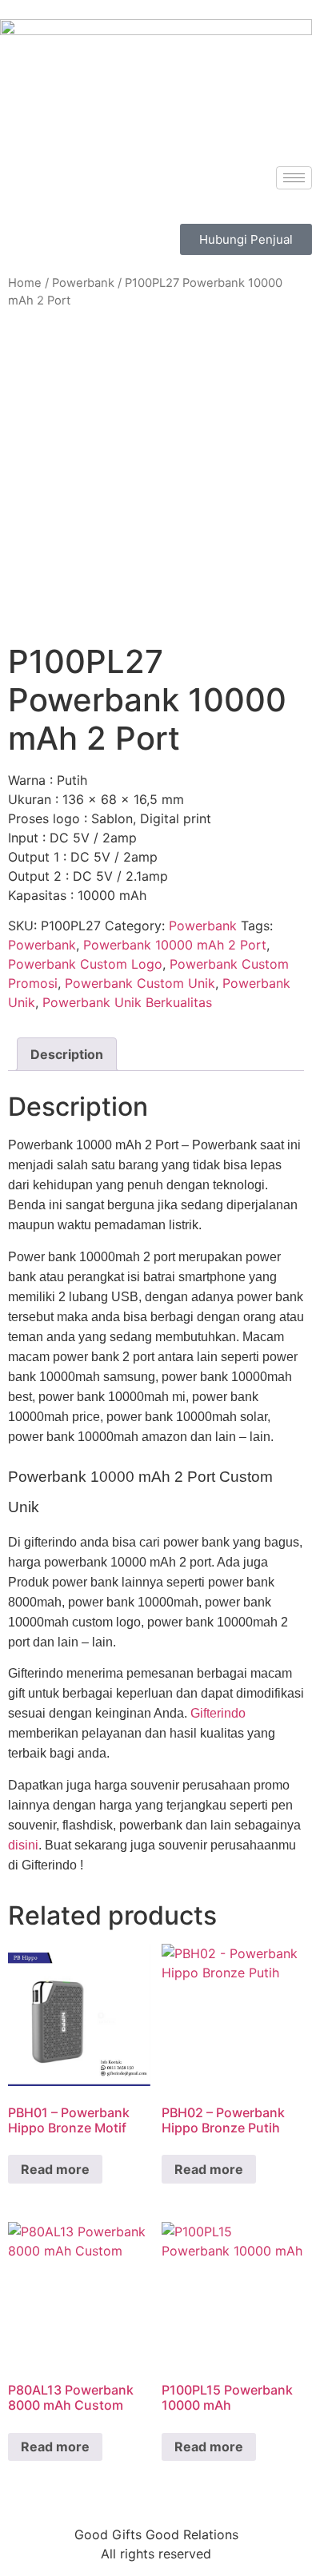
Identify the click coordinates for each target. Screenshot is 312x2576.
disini (23, 1845)
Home (25, 283)
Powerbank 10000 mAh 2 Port (175, 945)
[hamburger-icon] (294, 178)
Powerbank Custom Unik (140, 983)
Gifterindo (218, 1713)
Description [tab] (67, 1054)
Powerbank (83, 283)
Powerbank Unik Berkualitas (127, 1002)
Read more (55, 2169)
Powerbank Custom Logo (85, 964)
